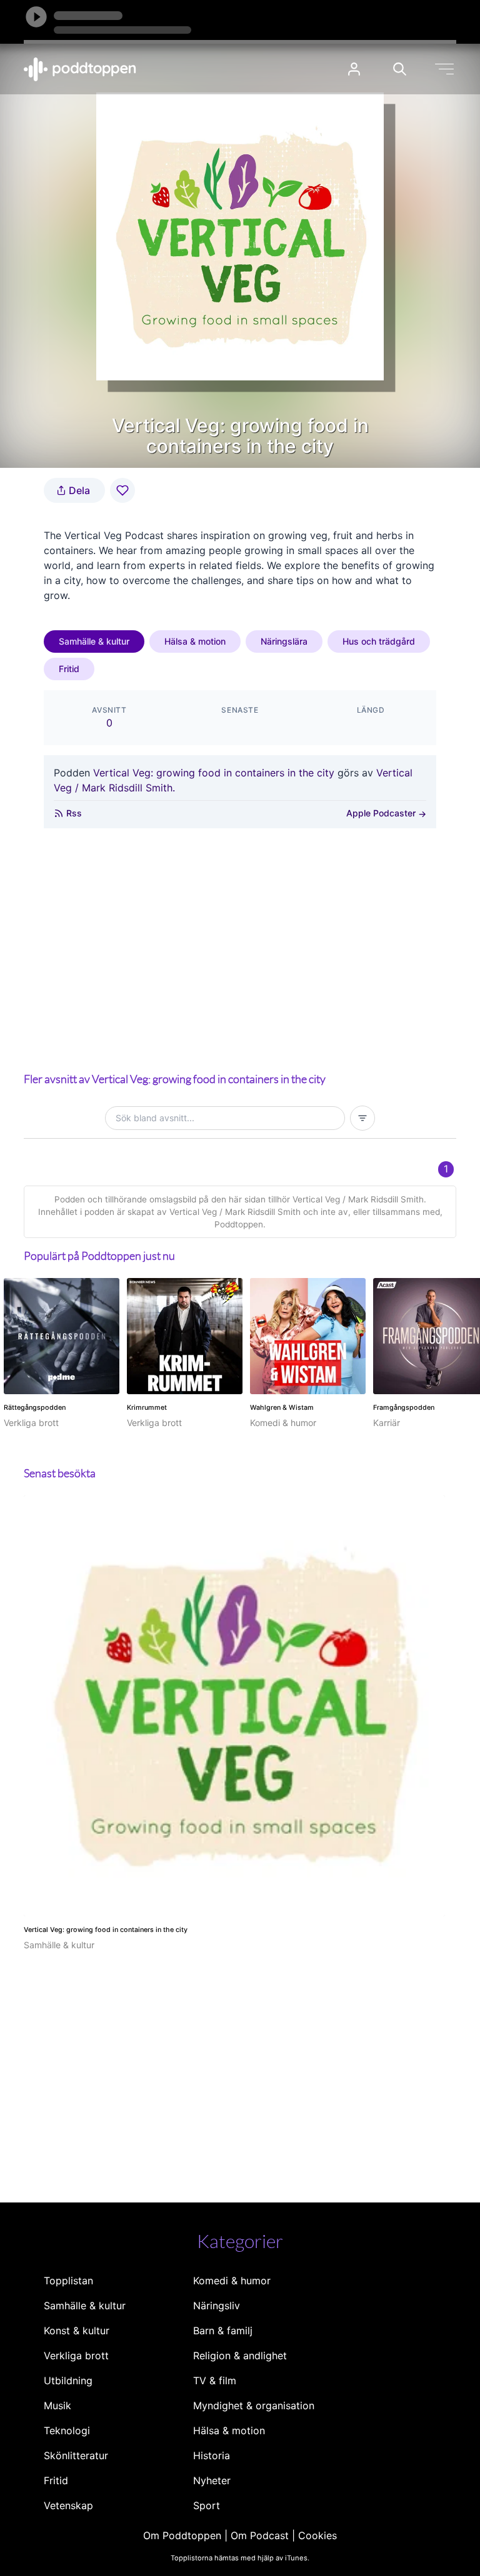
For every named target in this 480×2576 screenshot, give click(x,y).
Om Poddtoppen (182, 2535)
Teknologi (67, 2430)
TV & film (215, 2380)
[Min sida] (354, 69)
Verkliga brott (76, 2356)
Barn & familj (223, 2331)
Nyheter (212, 2480)
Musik (57, 2405)
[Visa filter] (362, 1118)
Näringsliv (217, 2306)
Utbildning (68, 2380)
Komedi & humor (232, 2281)
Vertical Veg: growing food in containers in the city (214, 773)
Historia (212, 2455)
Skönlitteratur (76, 2455)
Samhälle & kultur (94, 641)
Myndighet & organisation (254, 2405)
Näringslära (284, 641)
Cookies (317, 2535)
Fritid (69, 669)
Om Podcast (260, 2535)
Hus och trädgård (379, 641)
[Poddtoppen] (80, 69)
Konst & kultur (77, 2331)
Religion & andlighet (240, 2356)
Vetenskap (68, 2505)
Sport (207, 2505)
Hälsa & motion (195, 641)
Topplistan (68, 2281)
